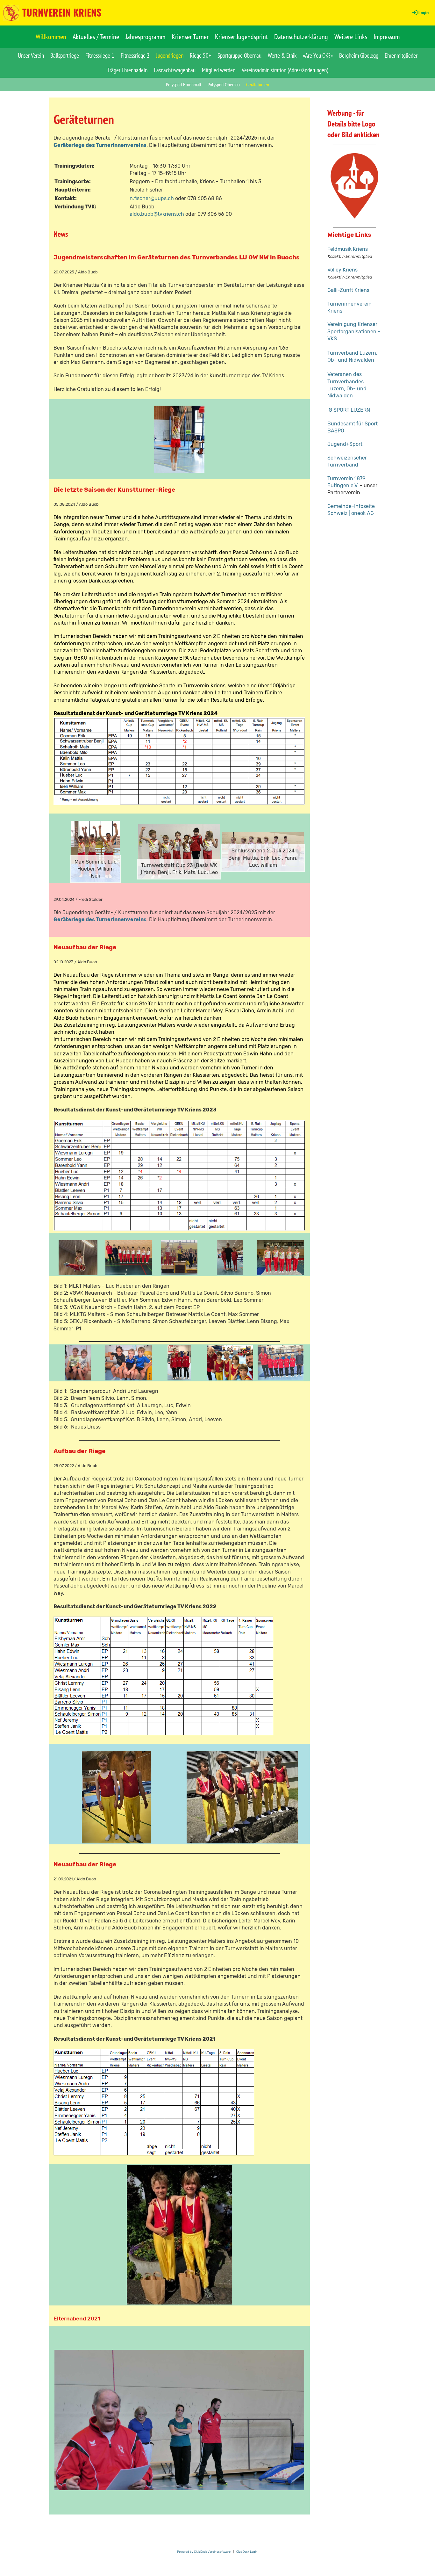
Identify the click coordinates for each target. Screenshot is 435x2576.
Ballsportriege (65, 55)
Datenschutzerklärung (301, 37)
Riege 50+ (200, 55)
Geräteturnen (258, 84)
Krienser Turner (190, 37)
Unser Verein (31, 55)
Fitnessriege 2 (135, 55)
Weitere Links (351, 37)
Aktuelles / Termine (96, 37)
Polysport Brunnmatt (184, 84)
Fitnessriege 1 (100, 55)
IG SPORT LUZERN (349, 410)
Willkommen (51, 37)
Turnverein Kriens (62, 12)
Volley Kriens (342, 270)
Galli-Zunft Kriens (348, 290)
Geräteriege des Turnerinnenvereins (100, 145)
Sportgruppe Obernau (239, 55)
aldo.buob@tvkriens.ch (157, 214)
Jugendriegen (170, 55)
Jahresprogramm (145, 37)
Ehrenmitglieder (401, 55)
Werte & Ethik (282, 55)
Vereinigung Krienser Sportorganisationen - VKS (354, 331)
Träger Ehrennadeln (127, 70)
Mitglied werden (219, 70)
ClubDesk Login (247, 2552)
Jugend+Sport (345, 444)
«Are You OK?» (318, 55)
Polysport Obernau (224, 84)
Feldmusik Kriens (348, 249)
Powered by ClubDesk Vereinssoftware (204, 2552)
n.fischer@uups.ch (152, 198)
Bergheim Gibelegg (359, 55)
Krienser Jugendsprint (241, 37)
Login (424, 12)
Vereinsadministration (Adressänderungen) (285, 70)
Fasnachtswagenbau (175, 70)
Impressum (387, 37)
